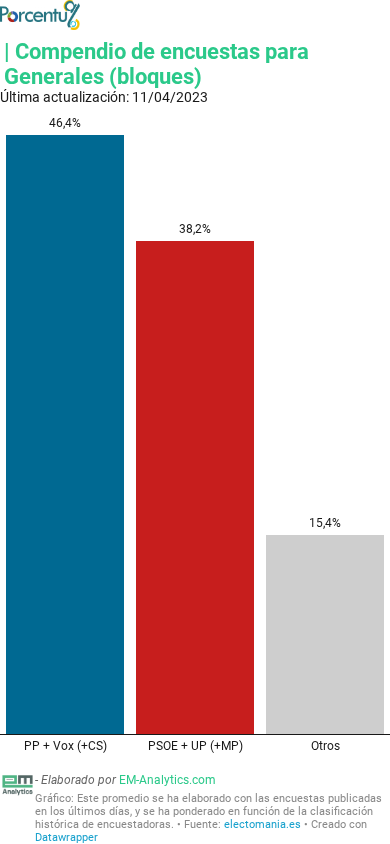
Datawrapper (66, 837)
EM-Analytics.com (167, 780)
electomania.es (262, 824)
